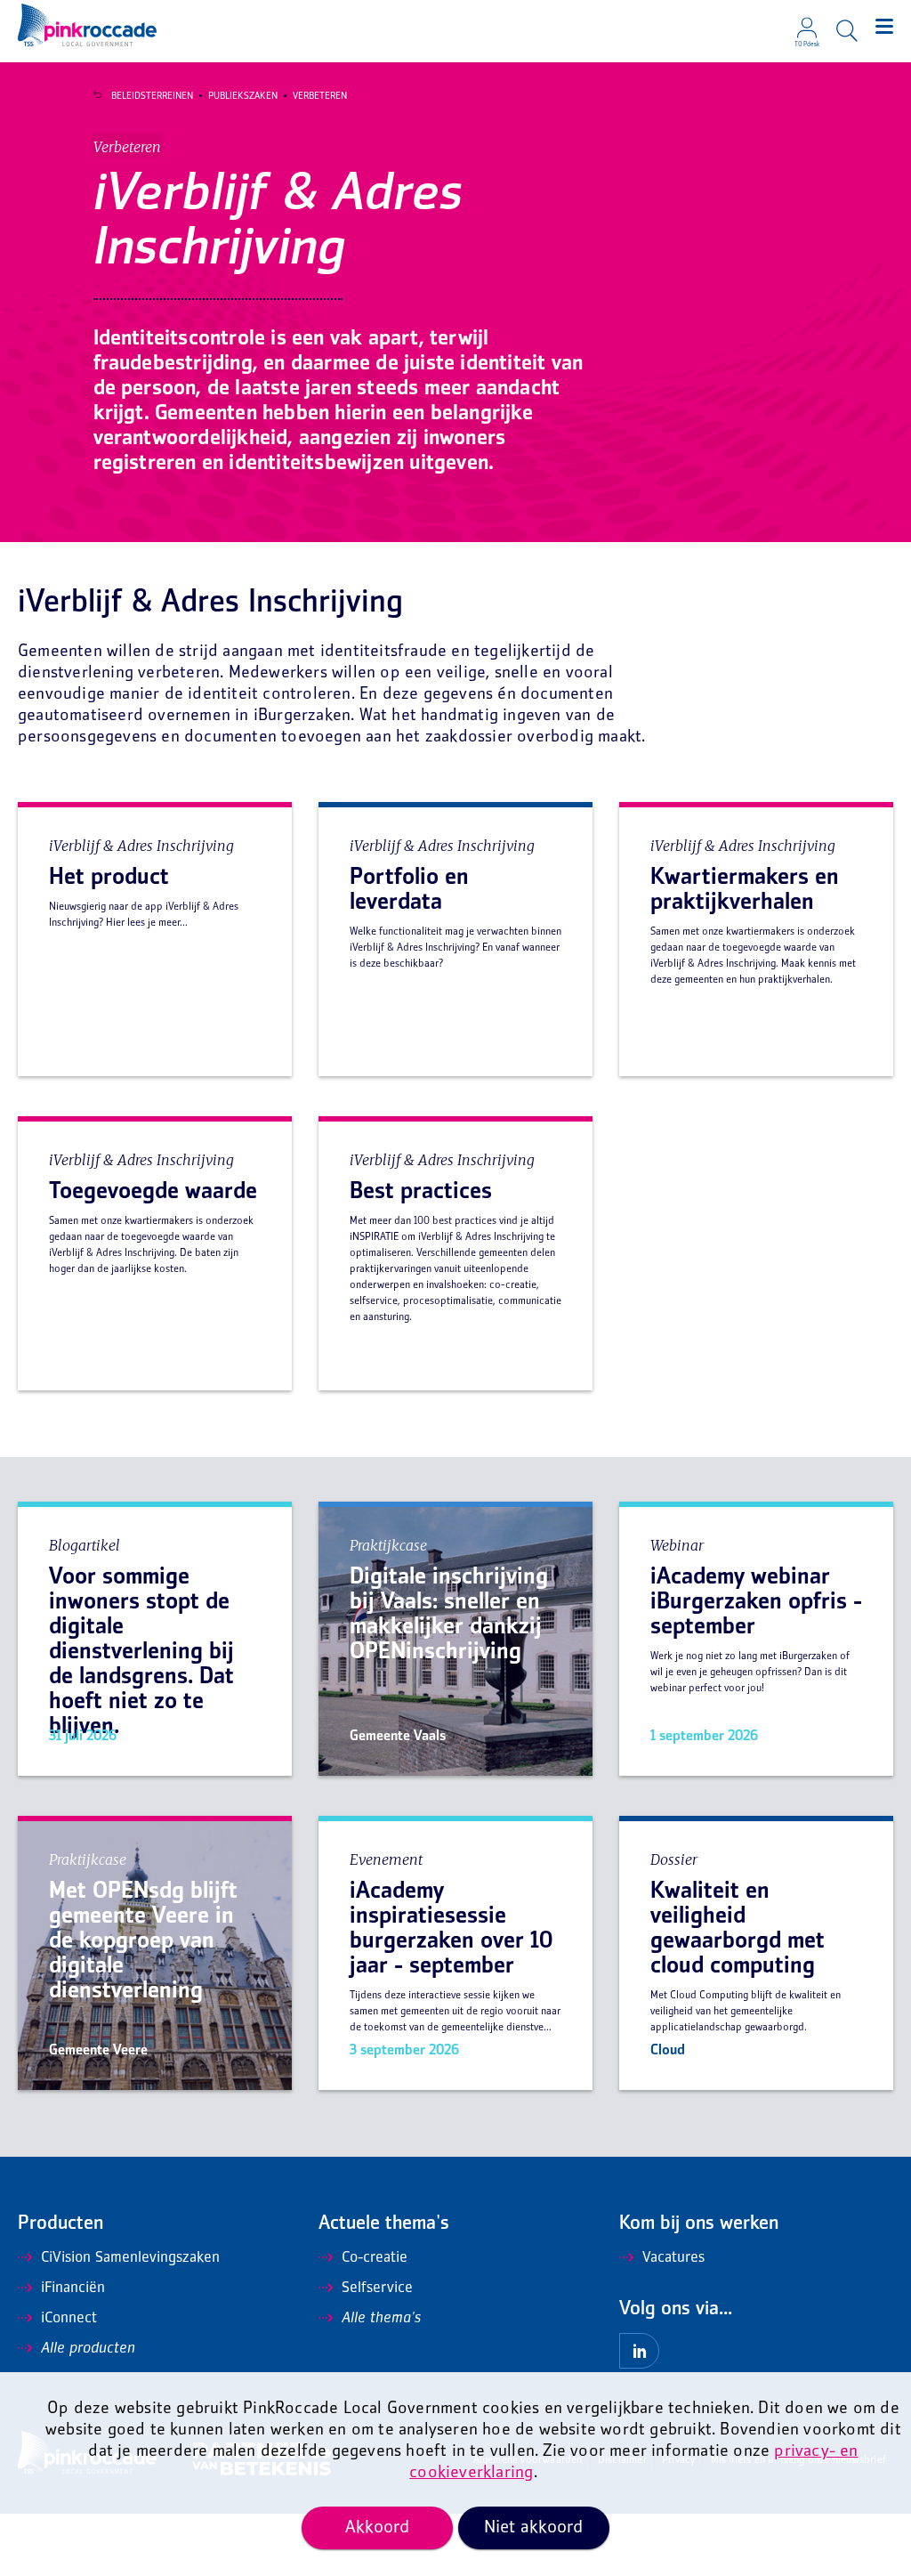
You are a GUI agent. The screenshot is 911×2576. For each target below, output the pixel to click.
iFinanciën (73, 2288)
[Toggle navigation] (884, 27)
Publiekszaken (243, 96)
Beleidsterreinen (152, 96)
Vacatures (673, 2258)
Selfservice (377, 2288)
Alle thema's (381, 2319)
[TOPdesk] (807, 22)
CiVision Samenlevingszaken (130, 2258)
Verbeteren (320, 96)
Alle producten (88, 2349)
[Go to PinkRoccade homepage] (87, 25)
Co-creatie (375, 2258)
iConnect (69, 2319)
